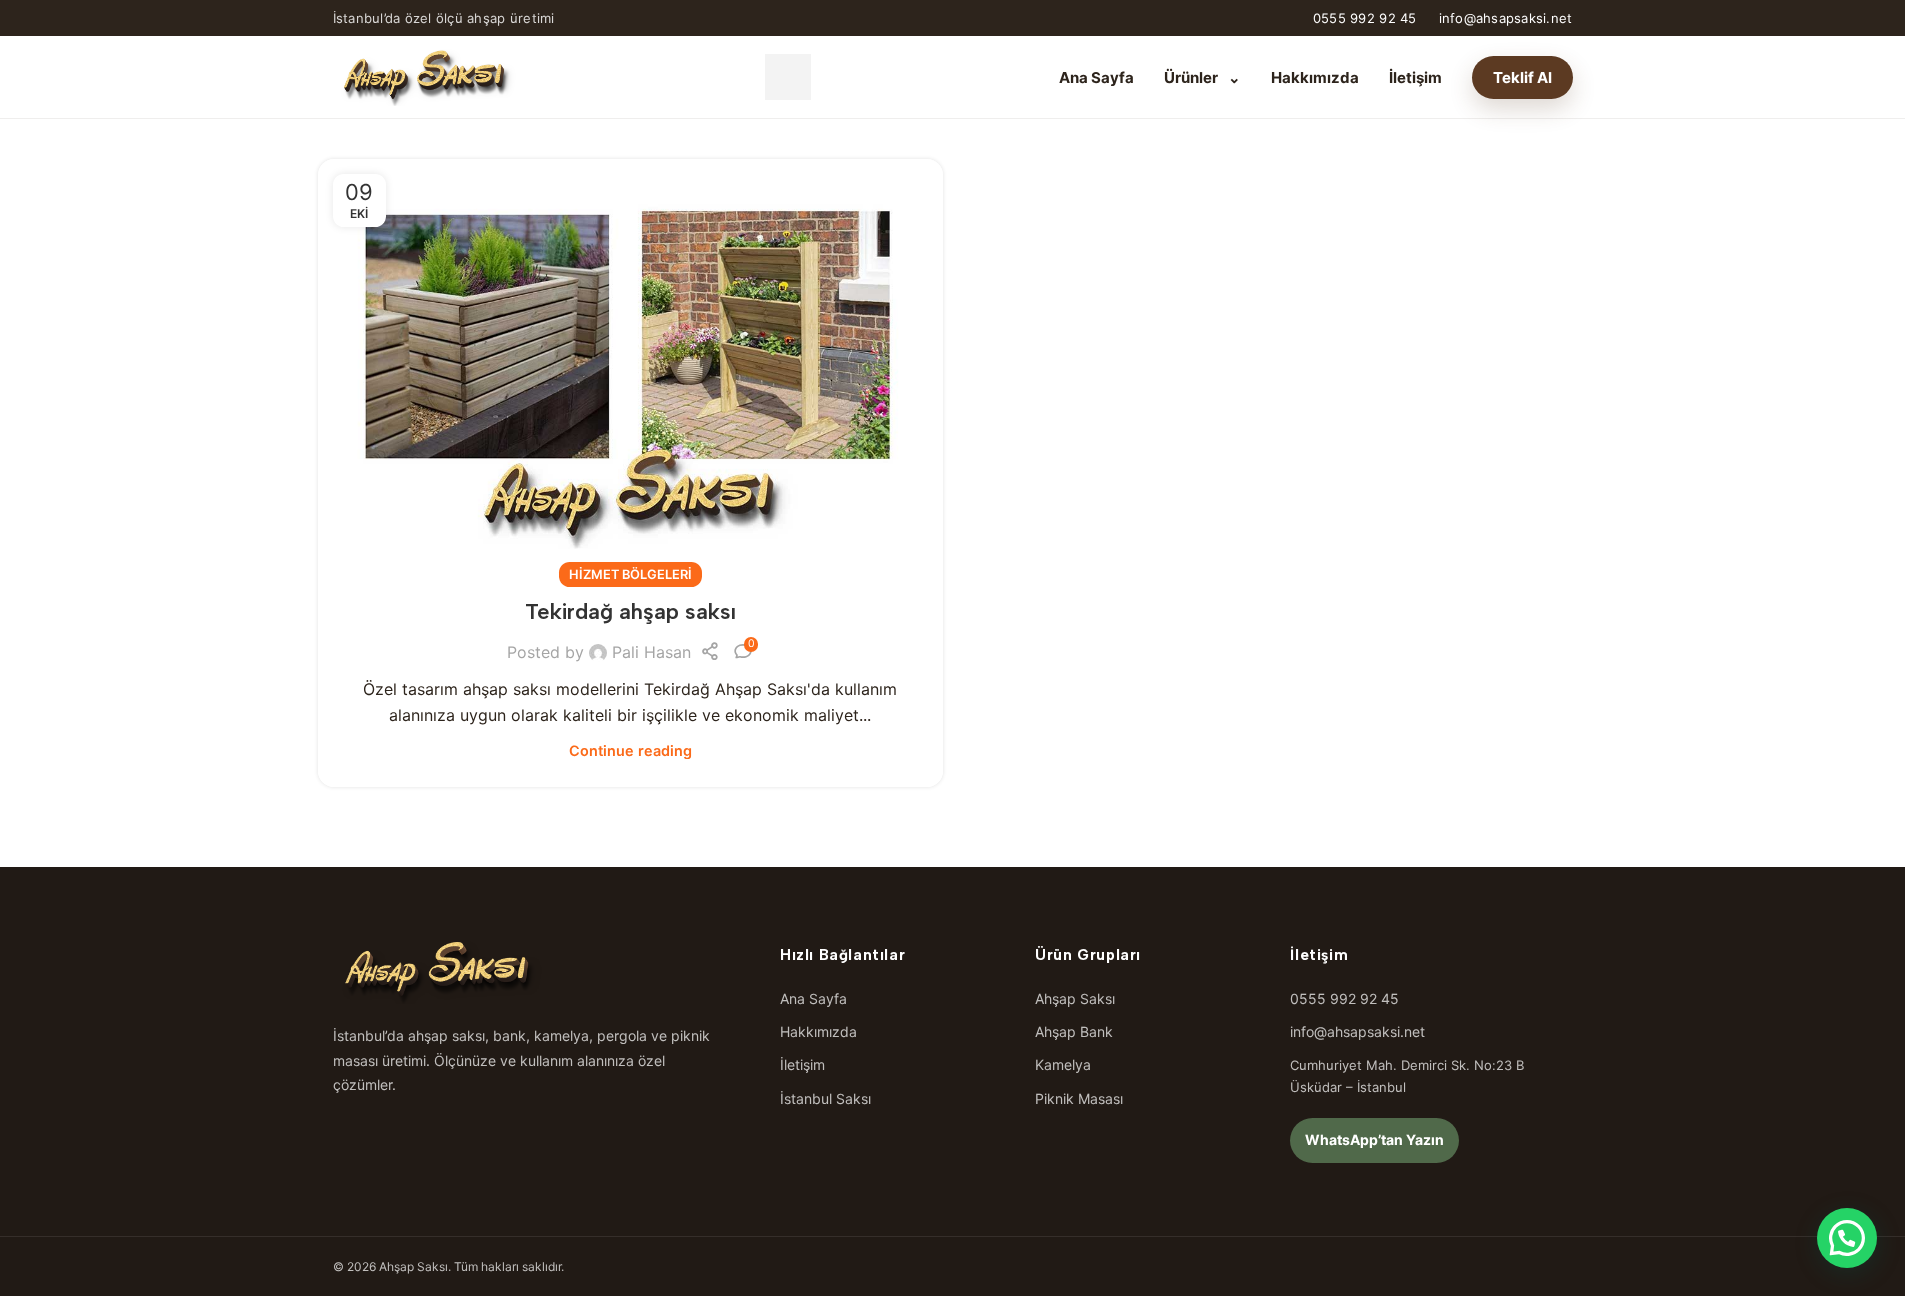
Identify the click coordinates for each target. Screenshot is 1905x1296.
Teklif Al (1522, 77)
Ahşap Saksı (1075, 998)
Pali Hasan (651, 652)
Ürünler (1202, 77)
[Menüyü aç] (788, 77)
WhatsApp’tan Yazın (1374, 1139)
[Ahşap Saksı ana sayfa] (425, 77)
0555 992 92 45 (1365, 18)
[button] (1847, 1238)
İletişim (1415, 77)
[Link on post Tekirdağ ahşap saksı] (630, 367)
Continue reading (630, 750)
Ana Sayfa (1096, 77)
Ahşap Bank (1074, 1031)
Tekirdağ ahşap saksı (630, 611)
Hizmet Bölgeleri (630, 574)
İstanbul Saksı (825, 1098)
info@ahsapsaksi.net (1506, 18)
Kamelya (1063, 1064)
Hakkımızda (1315, 77)
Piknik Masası (1079, 1098)
